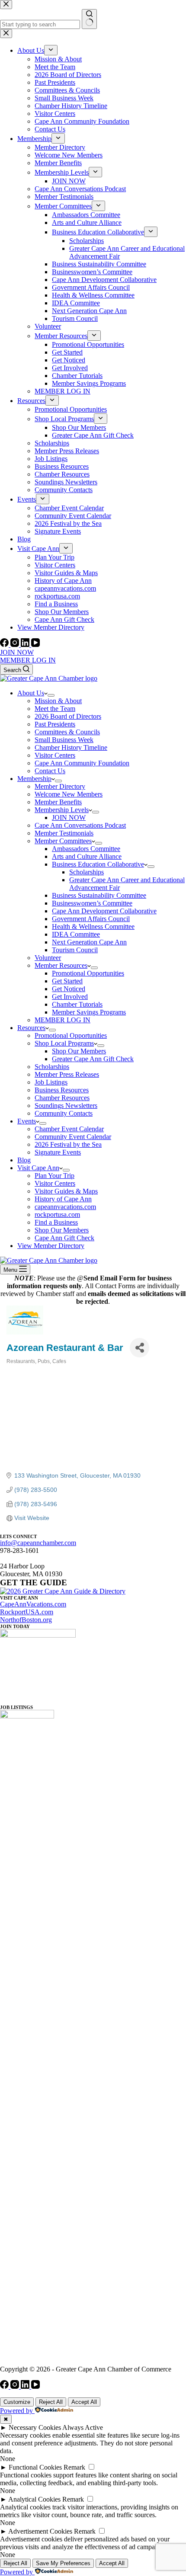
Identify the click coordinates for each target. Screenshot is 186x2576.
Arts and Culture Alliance (87, 856)
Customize (17, 2402)
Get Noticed (69, 989)
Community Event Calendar (73, 1137)
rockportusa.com (57, 1214)
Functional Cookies (35, 2467)
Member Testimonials (64, 833)
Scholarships (87, 872)
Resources (31, 1028)
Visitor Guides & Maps (66, 1191)
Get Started (67, 981)
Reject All (51, 2402)
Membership (34, 779)
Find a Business (56, 1222)
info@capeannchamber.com (38, 1543)
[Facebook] (5, 645)
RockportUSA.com (27, 1612)
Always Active (83, 2427)
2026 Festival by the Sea (68, 1144)
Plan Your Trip (55, 1176)
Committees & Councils (67, 732)
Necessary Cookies (35, 2427)
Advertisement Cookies (40, 2531)
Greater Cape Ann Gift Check (93, 1059)
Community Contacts (64, 1113)
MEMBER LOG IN (28, 660)
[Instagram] (16, 645)
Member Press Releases (67, 1074)
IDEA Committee (76, 934)
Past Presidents (55, 724)
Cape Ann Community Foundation (82, 763)
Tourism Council (75, 950)
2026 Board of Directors (68, 716)
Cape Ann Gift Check (64, 1238)
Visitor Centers (55, 755)
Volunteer (48, 958)
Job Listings (51, 1082)
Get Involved (70, 997)
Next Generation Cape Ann (89, 942)
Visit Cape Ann (38, 1168)
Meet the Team (55, 709)
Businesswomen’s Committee (92, 903)
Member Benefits (58, 802)
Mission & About (58, 701)
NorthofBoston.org (26, 1620)
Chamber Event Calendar (69, 1129)
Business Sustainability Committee (99, 895)
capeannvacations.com (65, 1207)
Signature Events (58, 1152)
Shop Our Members (79, 1051)
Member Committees (63, 841)
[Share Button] (139, 1348)
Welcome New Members (69, 794)
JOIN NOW (17, 652)
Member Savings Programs (89, 1012)
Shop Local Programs (64, 1043)
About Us (31, 693)
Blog (24, 1160)
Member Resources (61, 965)
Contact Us (50, 771)
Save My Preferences (63, 2563)
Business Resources (62, 1090)
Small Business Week (64, 740)
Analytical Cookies (34, 2499)
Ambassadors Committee (86, 849)
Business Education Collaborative (98, 864)
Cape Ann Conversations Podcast (80, 825)
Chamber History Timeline (71, 747)
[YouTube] (35, 645)
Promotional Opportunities (88, 973)
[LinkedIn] (26, 645)
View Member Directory (51, 1246)
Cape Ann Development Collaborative (104, 911)
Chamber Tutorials (77, 1004)
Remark (74, 2467)
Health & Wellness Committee (93, 926)
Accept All (84, 2402)
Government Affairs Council (91, 919)
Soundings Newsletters (66, 1106)
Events (27, 1121)
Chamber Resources (62, 1098)
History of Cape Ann (63, 1199)
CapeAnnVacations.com (33, 1604)
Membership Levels (62, 810)
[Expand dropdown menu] (51, 695)
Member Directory (60, 786)
